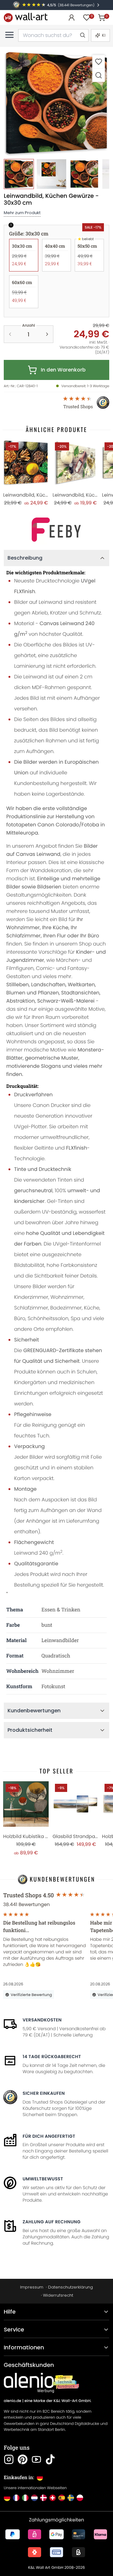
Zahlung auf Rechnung (52, 2222)
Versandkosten (42, 2020)
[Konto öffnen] (72, 18)
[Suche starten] (82, 35)
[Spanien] (62, 2498)
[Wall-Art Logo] (26, 17)
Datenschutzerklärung (70, 2287)
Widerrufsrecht (58, 2295)
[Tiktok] (50, 2459)
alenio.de (13, 2401)
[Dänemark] (43, 2498)
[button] (56, 103)
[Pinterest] (23, 2459)
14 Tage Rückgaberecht (52, 2057)
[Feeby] (56, 530)
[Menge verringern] (10, 334)
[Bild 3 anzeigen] (84, 174)
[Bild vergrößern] (99, 75)
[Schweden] (71, 2498)
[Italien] (25, 2498)
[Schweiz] (53, 2498)
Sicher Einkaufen (44, 2093)
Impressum (32, 2287)
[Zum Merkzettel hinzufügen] (99, 62)
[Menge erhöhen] (47, 334)
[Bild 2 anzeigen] (51, 174)
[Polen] (80, 2498)
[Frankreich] (16, 2498)
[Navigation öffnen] (9, 35)
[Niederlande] (34, 2498)
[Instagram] (9, 2459)
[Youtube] (36, 2459)
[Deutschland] (7, 2498)
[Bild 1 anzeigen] (19, 174)
